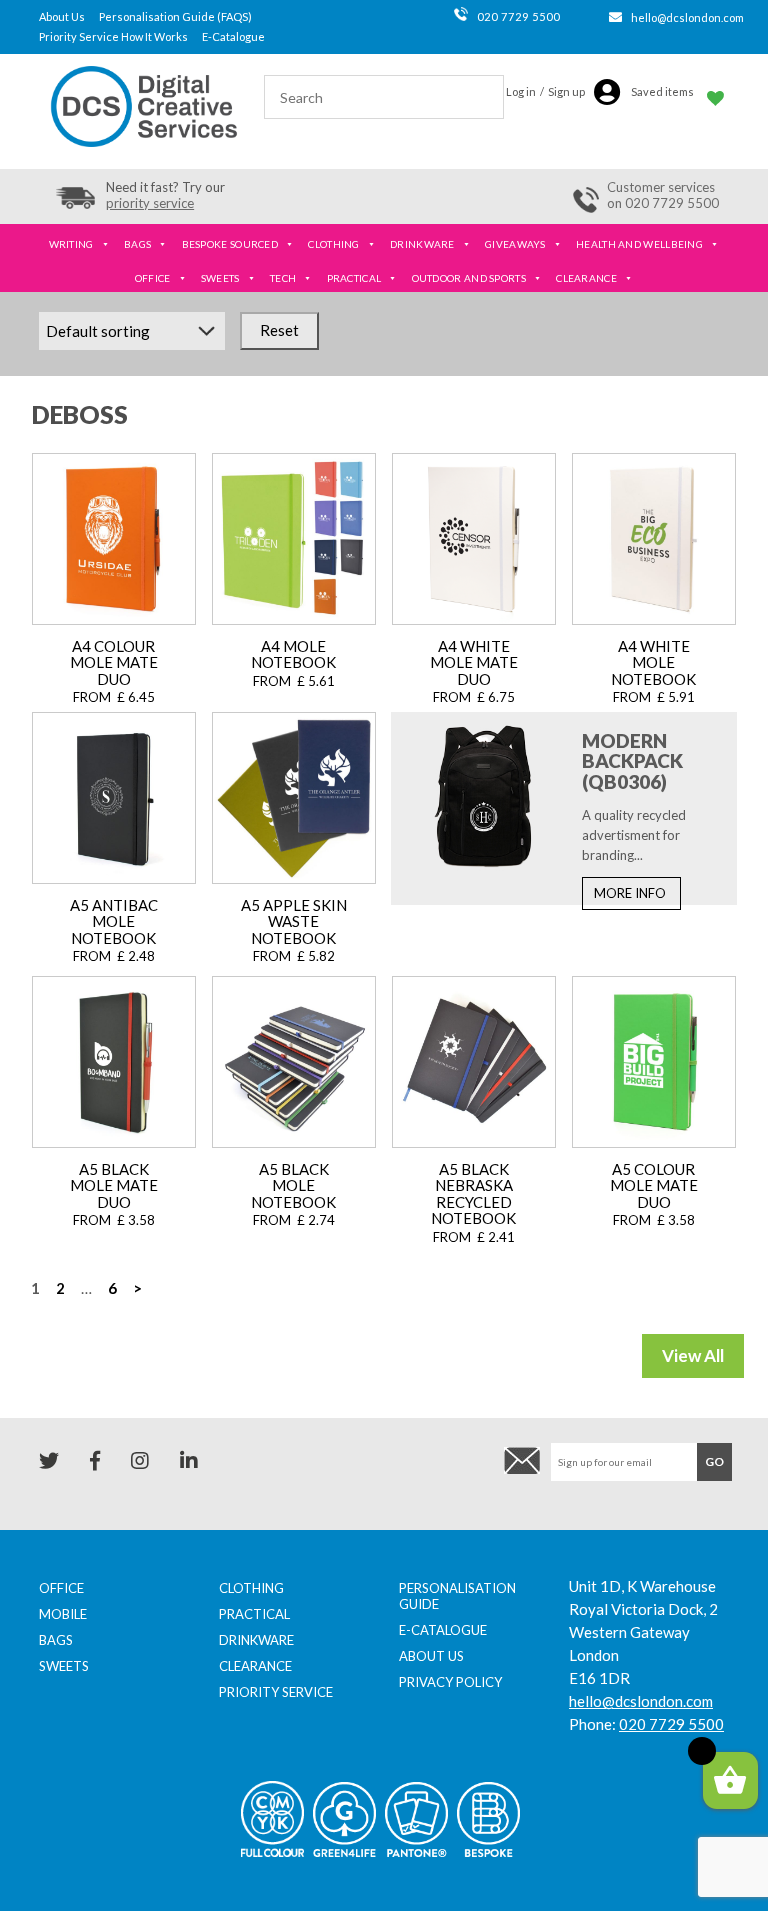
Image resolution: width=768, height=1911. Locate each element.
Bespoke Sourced (230, 244)
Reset (279, 330)
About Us (62, 16)
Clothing (333, 244)
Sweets (220, 278)
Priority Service (276, 1692)
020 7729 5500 (518, 16)
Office (153, 278)
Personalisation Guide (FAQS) (175, 16)
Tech (283, 278)
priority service (150, 203)
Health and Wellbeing (639, 244)
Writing (71, 244)
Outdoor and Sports (469, 278)
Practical (354, 278)
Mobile (63, 1614)
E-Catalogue (233, 36)
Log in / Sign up (545, 91)
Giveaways (515, 244)
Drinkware (422, 244)
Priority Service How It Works (113, 36)
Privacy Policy (450, 1682)
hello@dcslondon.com (687, 17)
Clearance (586, 278)
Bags (137, 244)
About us (431, 1656)
